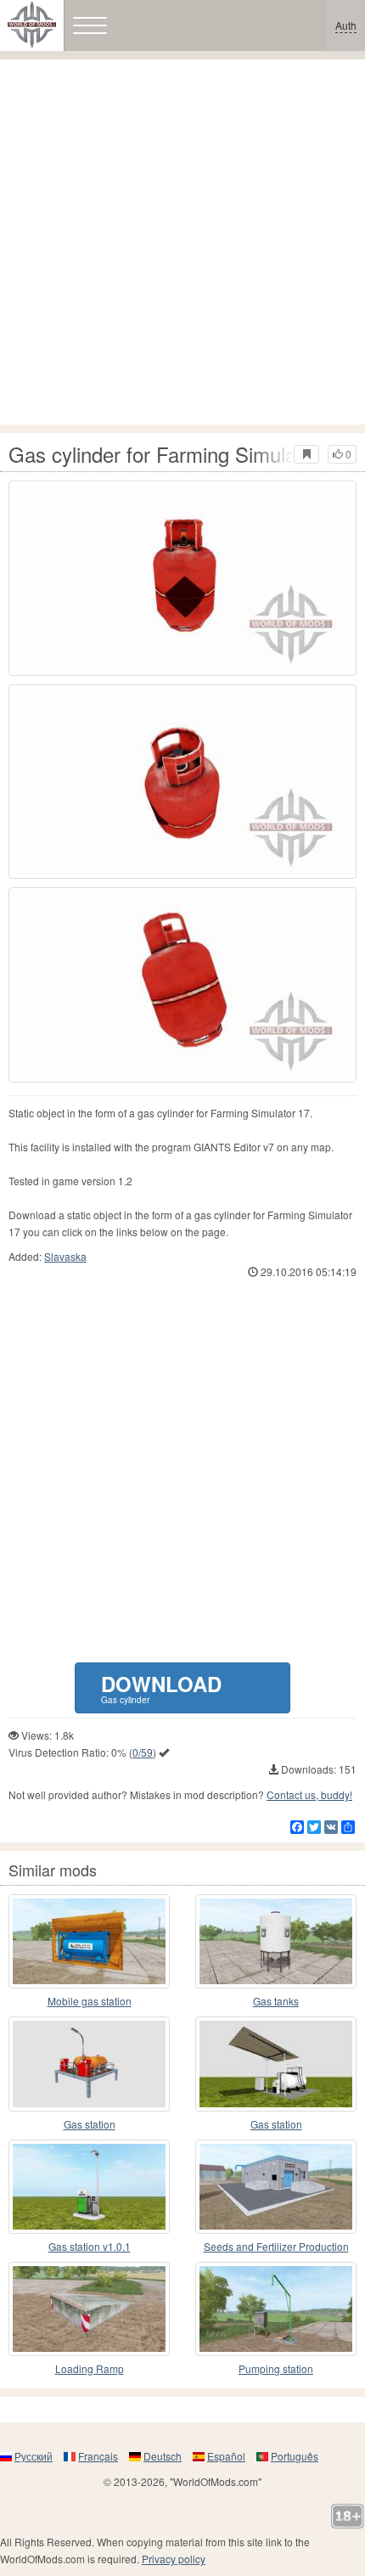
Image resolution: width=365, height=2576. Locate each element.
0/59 (143, 1752)
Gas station (90, 2124)
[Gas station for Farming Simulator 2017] (89, 2064)
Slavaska (65, 1256)
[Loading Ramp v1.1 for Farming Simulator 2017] (89, 2309)
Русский (34, 2456)
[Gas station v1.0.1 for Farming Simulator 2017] (89, 2187)
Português (295, 2456)
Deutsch (163, 2456)
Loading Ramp (90, 2368)
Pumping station (276, 2368)
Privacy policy (174, 2559)
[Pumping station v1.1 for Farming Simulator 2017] (276, 2309)
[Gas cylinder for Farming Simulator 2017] (182, 578)
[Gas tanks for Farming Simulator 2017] (276, 1941)
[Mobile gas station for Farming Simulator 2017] (89, 1941)
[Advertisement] (182, 242)
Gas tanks (276, 2001)
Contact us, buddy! (309, 1794)
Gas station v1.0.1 (90, 2246)
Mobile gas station (90, 2001)
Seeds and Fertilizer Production (276, 2246)
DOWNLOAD (161, 1687)
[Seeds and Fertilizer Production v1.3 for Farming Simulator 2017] (276, 2187)
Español (226, 2456)
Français (98, 2456)
